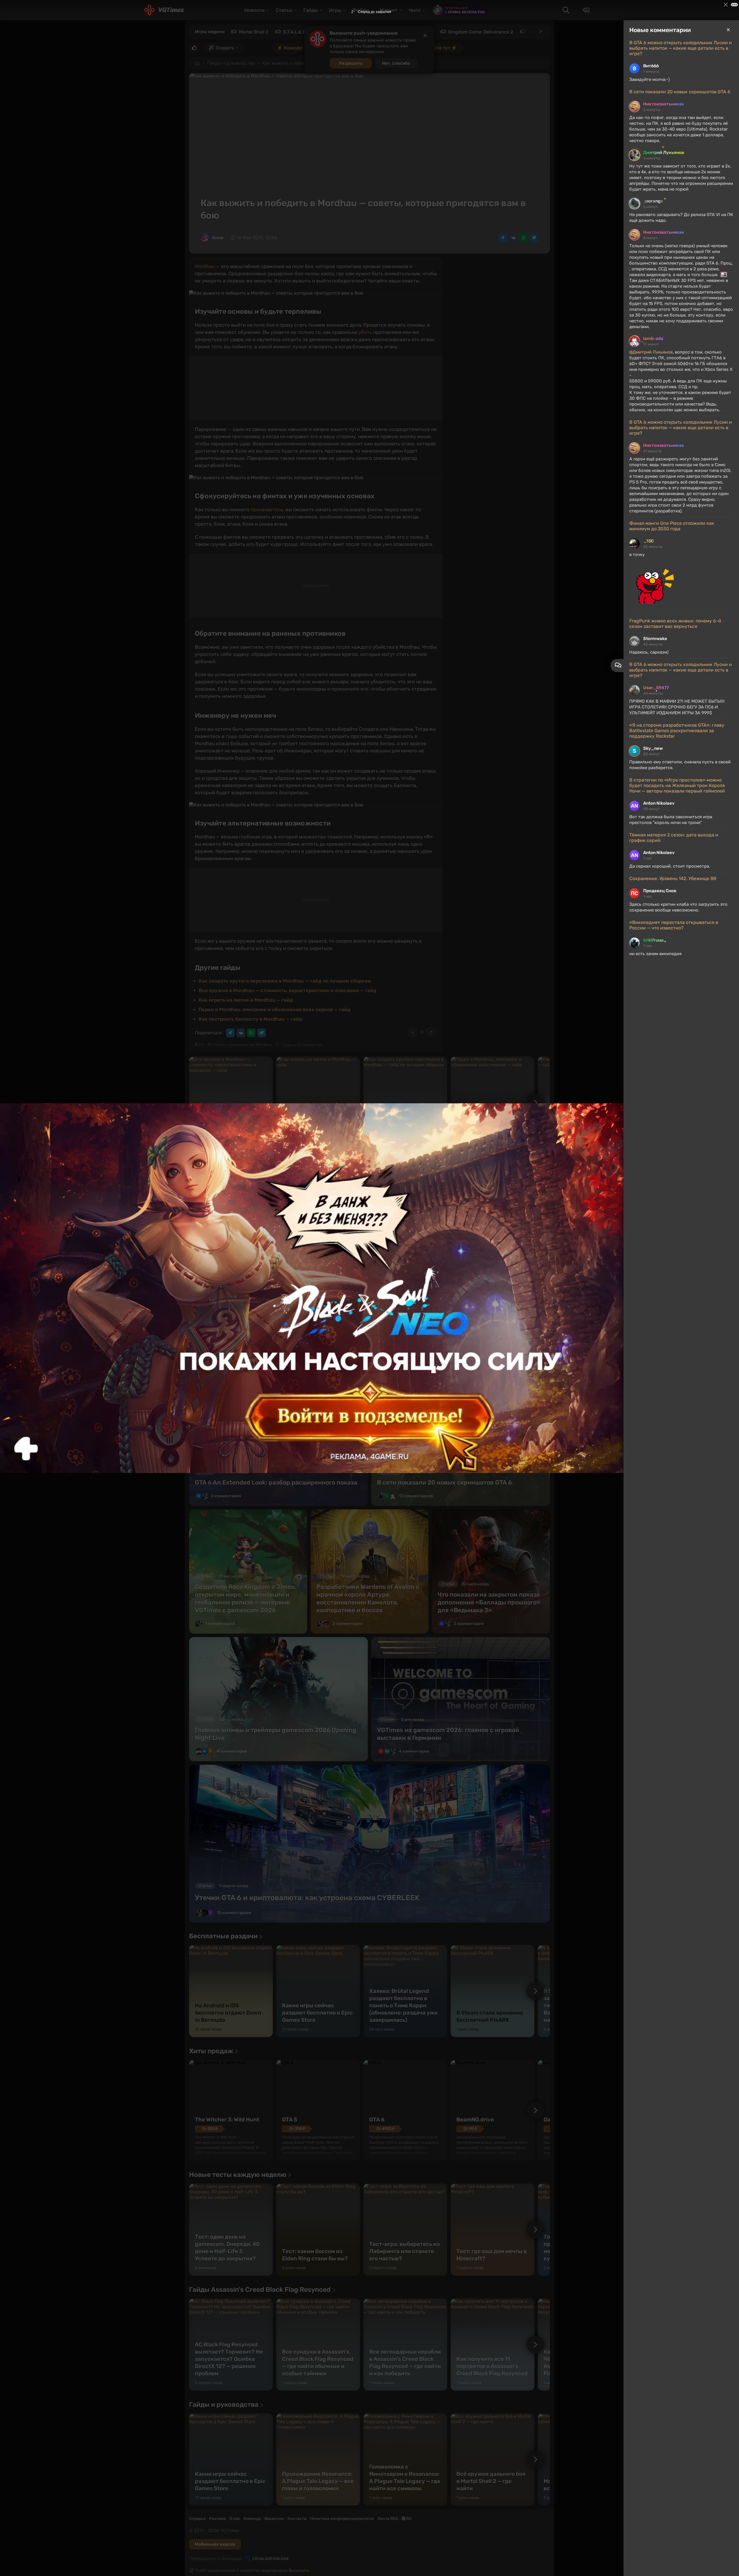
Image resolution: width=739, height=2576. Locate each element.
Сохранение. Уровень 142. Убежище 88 (673, 878)
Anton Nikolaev (659, 803)
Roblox (535, 32)
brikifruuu (653, 940)
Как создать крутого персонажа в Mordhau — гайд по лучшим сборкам (285, 981)
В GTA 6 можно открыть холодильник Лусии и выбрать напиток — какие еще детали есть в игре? (681, 48)
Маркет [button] (389, 10)
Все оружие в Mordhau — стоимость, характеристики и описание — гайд (288, 990)
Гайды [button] (311, 10)
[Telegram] (503, 238)
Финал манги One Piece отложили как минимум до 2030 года (672, 526)
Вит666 (651, 66)
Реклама (218, 2519)
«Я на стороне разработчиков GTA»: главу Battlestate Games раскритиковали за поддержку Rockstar (677, 731)
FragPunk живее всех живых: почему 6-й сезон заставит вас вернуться (675, 624)
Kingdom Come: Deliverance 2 (481, 32)
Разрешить (351, 63)
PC (201, 1045)
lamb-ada (653, 338)
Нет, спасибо (396, 63)
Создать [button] (225, 48)
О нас (235, 2519)
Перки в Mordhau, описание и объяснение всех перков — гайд (275, 1009)
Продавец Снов (660, 891)
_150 (649, 541)
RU (409, 2519)
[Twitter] (534, 238)
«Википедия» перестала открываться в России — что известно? (674, 925)
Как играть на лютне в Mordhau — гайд (246, 1000)
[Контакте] (513, 238)
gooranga (653, 201)
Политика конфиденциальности (342, 2519)
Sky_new (653, 748)
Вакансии (274, 2519)
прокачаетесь (267, 509)
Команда (252, 2519)
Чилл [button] (415, 10)
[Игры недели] (540, 31)
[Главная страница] (163, 10)
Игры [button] (335, 10)
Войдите (208, 1175)
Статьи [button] (284, 10)
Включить (299, 2571)
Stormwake (655, 639)
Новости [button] (254, 10)
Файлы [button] (361, 10)
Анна (218, 238)
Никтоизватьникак (664, 104)
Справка (197, 2519)
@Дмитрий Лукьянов (651, 352)
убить (365, 332)
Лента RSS (388, 2519)
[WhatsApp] (524, 238)
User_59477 (656, 688)
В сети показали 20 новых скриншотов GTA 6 (680, 92)
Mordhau (205, 266)
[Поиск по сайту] (566, 10)
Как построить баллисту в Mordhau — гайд (250, 1019)
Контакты (297, 2519)
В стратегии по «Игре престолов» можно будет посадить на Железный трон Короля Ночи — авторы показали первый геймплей (677, 785)
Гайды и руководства (231, 63)
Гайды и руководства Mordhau (243, 1045)
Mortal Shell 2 (254, 32)
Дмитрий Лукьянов (664, 152)
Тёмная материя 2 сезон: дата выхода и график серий (674, 838)
